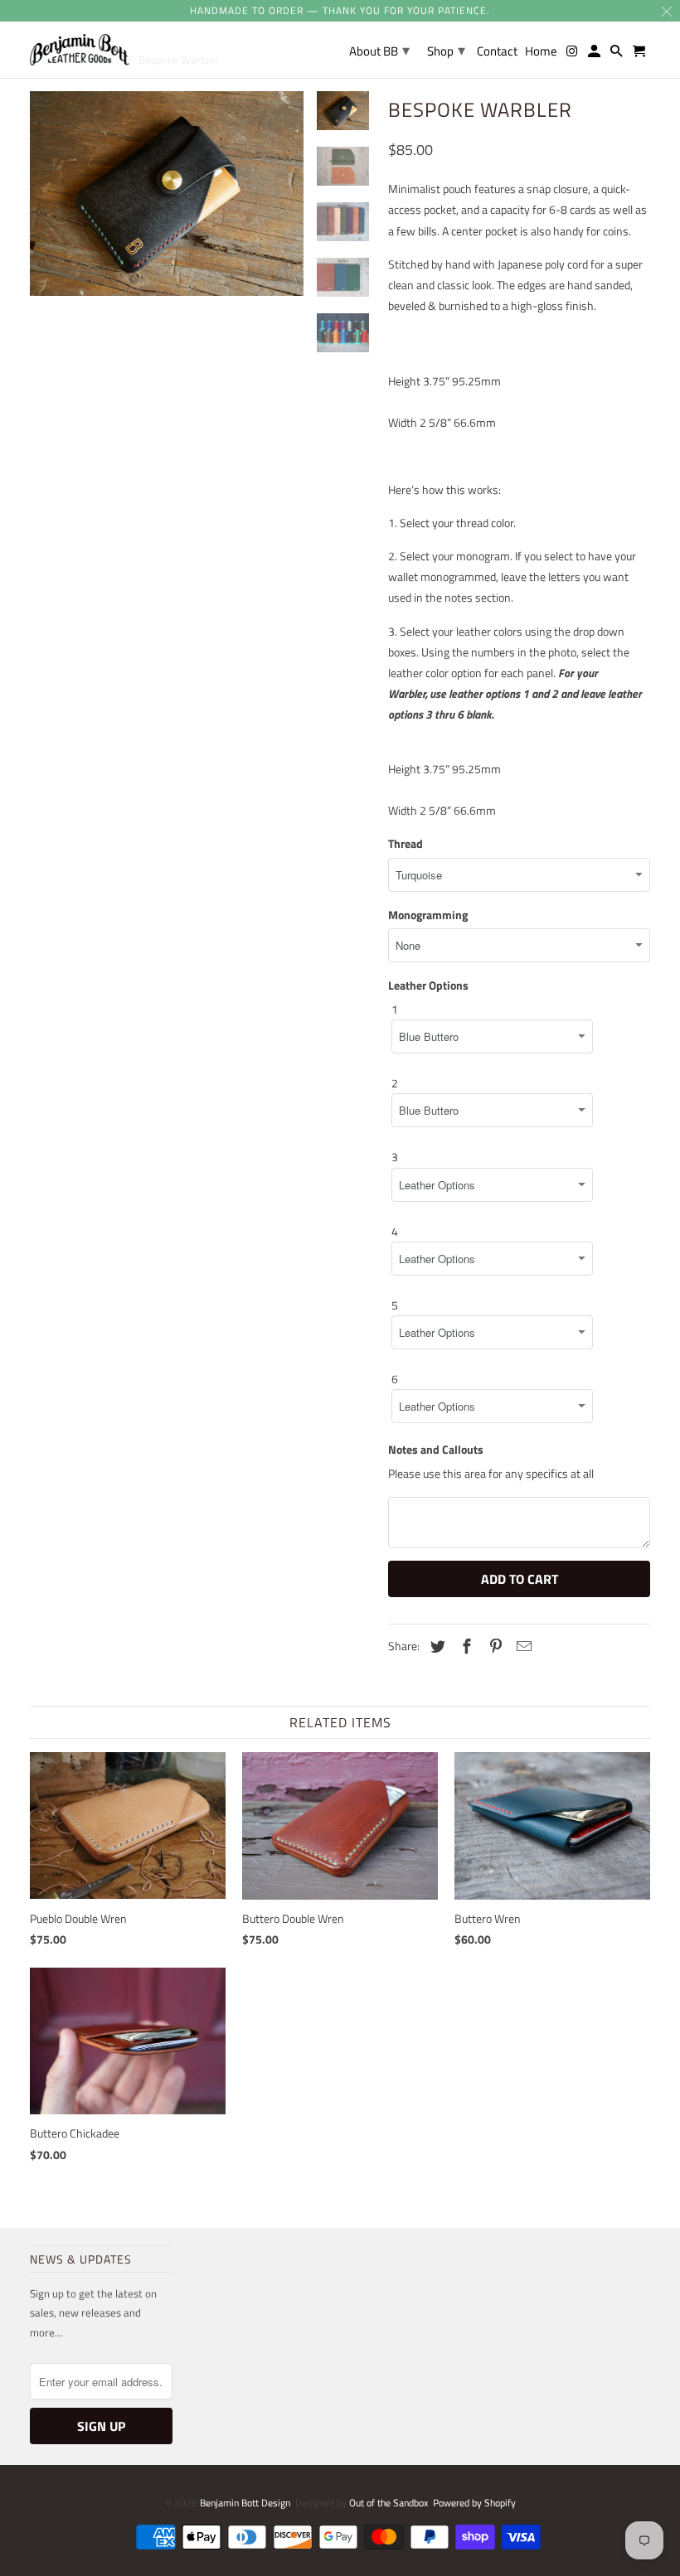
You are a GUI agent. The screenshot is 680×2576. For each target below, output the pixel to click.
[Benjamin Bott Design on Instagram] (572, 54)
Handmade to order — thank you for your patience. (340, 10)
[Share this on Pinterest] (493, 1646)
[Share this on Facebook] (464, 1646)
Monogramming (428, 915)
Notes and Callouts (436, 1449)
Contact (497, 52)
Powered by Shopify (474, 2503)
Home (541, 52)
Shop (446, 50)
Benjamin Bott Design (245, 2503)
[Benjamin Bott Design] (80, 50)
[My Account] (595, 54)
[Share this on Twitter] (435, 1646)
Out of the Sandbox (389, 2503)
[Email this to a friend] (522, 1646)
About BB (379, 50)
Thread (406, 843)
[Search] (618, 54)
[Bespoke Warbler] (167, 215)
